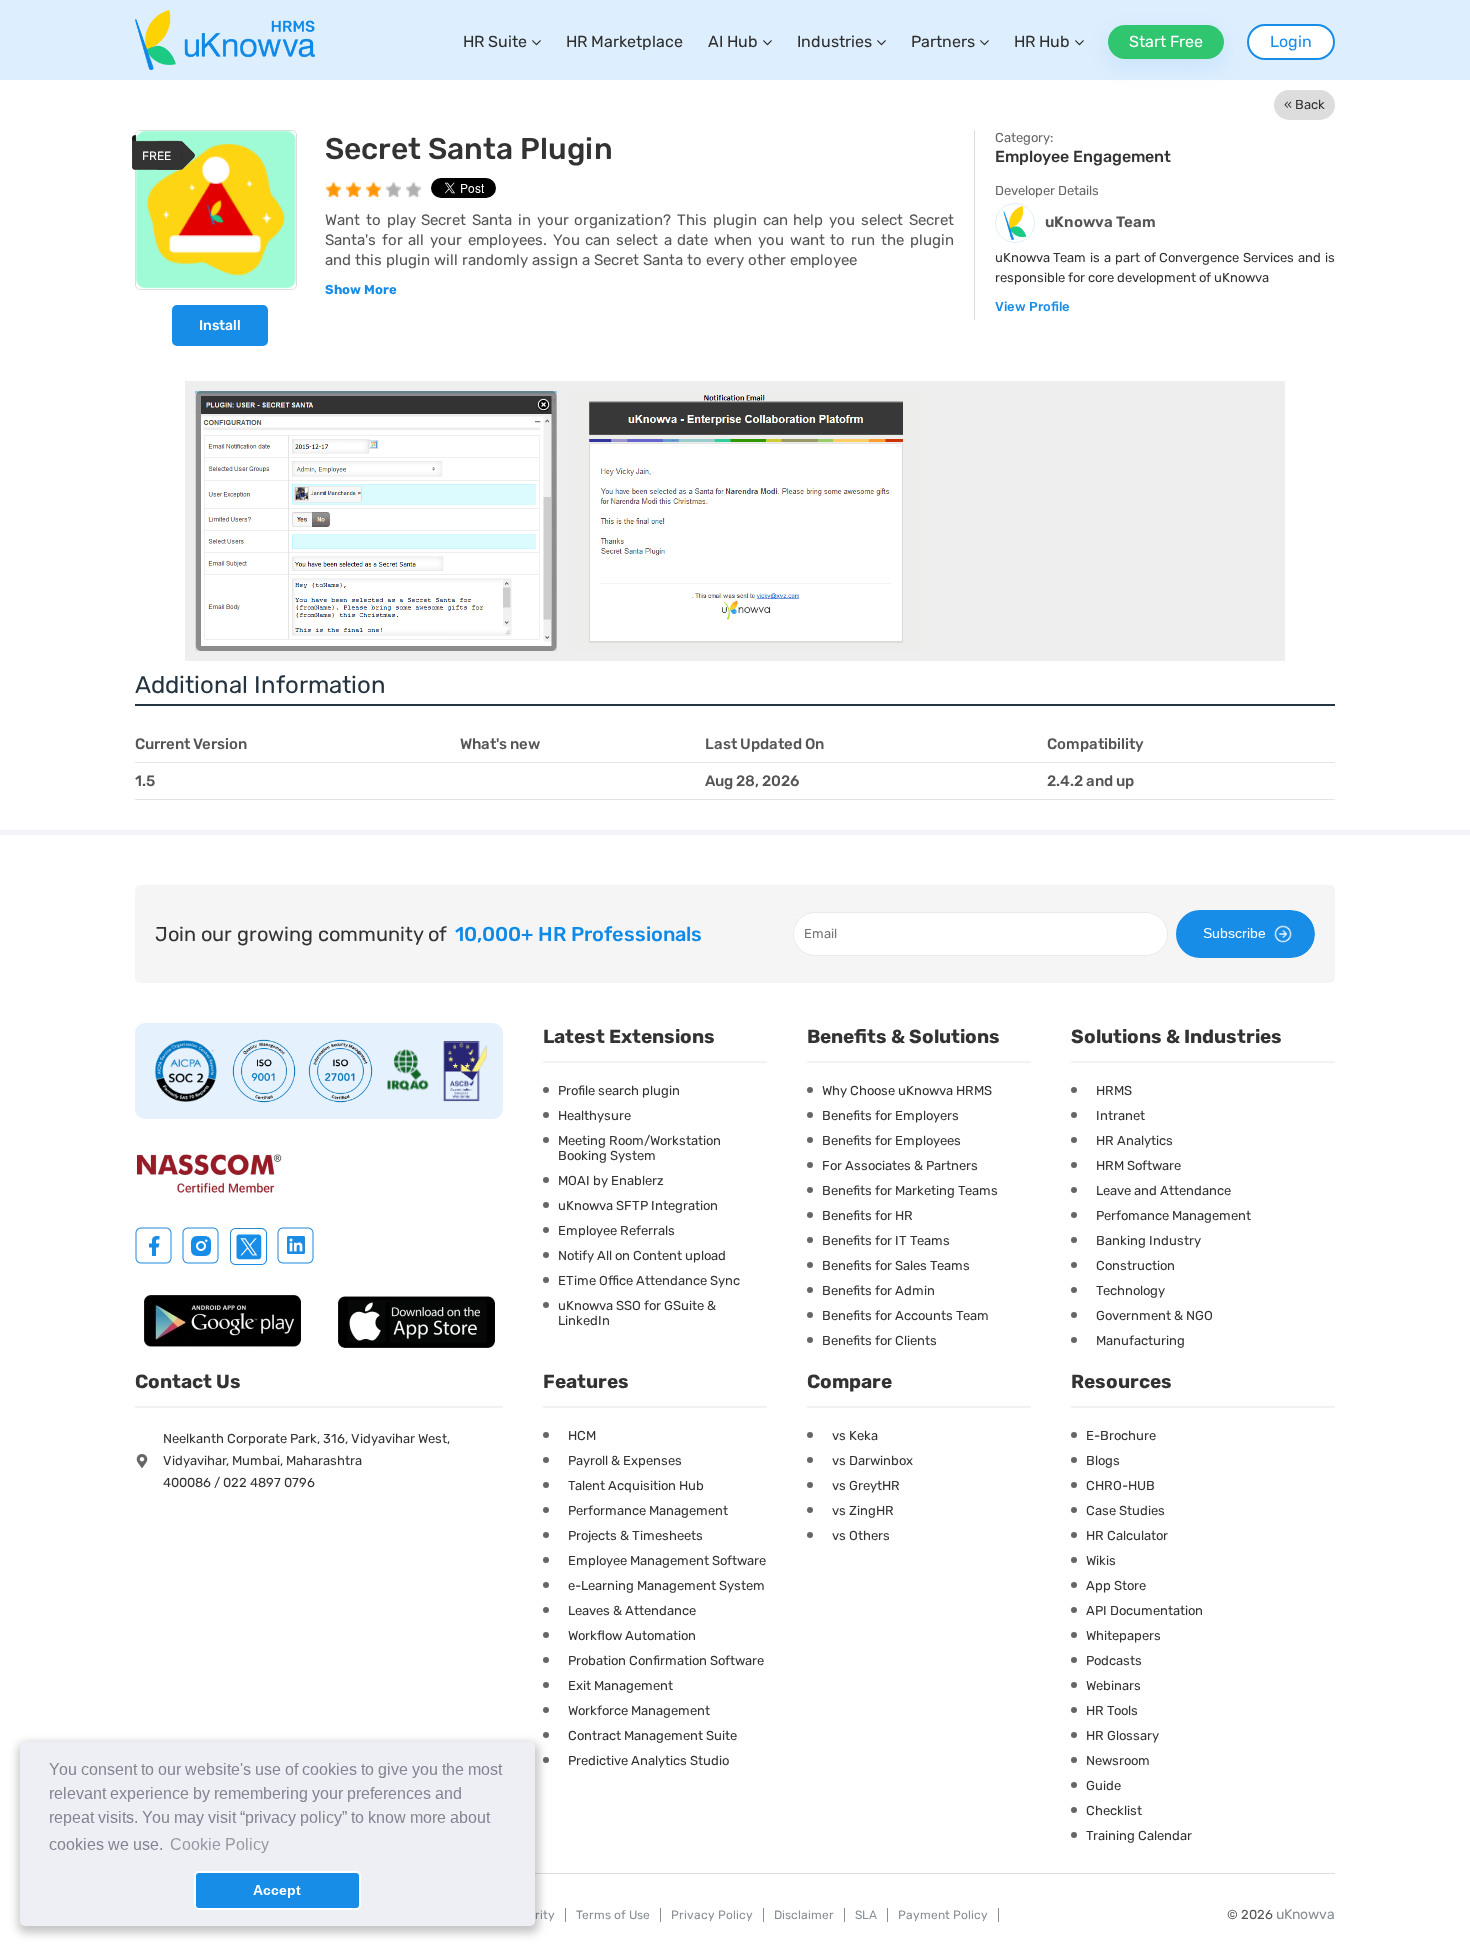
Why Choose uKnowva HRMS (907, 1090)
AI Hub (733, 41)
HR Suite (495, 41)
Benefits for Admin (878, 1290)
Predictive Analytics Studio (648, 1760)
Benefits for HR (867, 1215)
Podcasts (1114, 1660)
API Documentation (1144, 1610)
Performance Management (648, 1510)
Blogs (1103, 1460)
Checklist (1114, 1810)
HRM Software (1138, 1165)
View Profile (1032, 306)
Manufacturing (1140, 1340)
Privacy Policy (712, 1915)
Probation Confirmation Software (666, 1660)
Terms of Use (613, 1915)
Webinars (1113, 1685)
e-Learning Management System (666, 1585)
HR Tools (1112, 1710)
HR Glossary (1122, 1735)
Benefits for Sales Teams (896, 1265)
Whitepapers (1123, 1635)
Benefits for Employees (891, 1140)
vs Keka (855, 1435)
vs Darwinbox (872, 1460)
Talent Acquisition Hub (636, 1485)
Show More (361, 289)
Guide (1103, 1785)
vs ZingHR (863, 1510)
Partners (943, 41)
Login (1291, 41)
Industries (834, 41)
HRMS (1114, 1090)
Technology (1130, 1290)
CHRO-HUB (1120, 1485)
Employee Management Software (667, 1560)
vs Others (861, 1535)
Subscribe (1234, 933)
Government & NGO (1154, 1315)
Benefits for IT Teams (886, 1240)
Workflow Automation (632, 1635)
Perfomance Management (1173, 1215)
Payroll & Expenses (625, 1460)
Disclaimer (804, 1915)
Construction (1135, 1265)
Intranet (1120, 1115)
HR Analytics (1134, 1140)
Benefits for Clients (879, 1340)
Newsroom (1118, 1760)
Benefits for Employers (890, 1115)
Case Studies (1125, 1510)
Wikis (1101, 1560)
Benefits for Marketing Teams (910, 1190)
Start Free (1166, 41)
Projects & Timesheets (635, 1535)
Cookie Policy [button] (219, 1844)
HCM (582, 1435)
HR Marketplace (624, 41)
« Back (1304, 104)
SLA (866, 1915)
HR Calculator (1127, 1535)
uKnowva (1305, 1914)
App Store (1116, 1585)
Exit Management (620, 1685)
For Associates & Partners (900, 1165)
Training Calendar (1139, 1835)
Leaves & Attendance (632, 1610)
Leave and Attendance (1163, 1190)
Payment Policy (943, 1915)
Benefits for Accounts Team (905, 1315)
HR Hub (1042, 41)
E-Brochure (1121, 1435)
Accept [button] (277, 1890)
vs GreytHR (866, 1485)
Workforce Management (639, 1710)
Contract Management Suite (652, 1735)
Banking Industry (1148, 1240)
